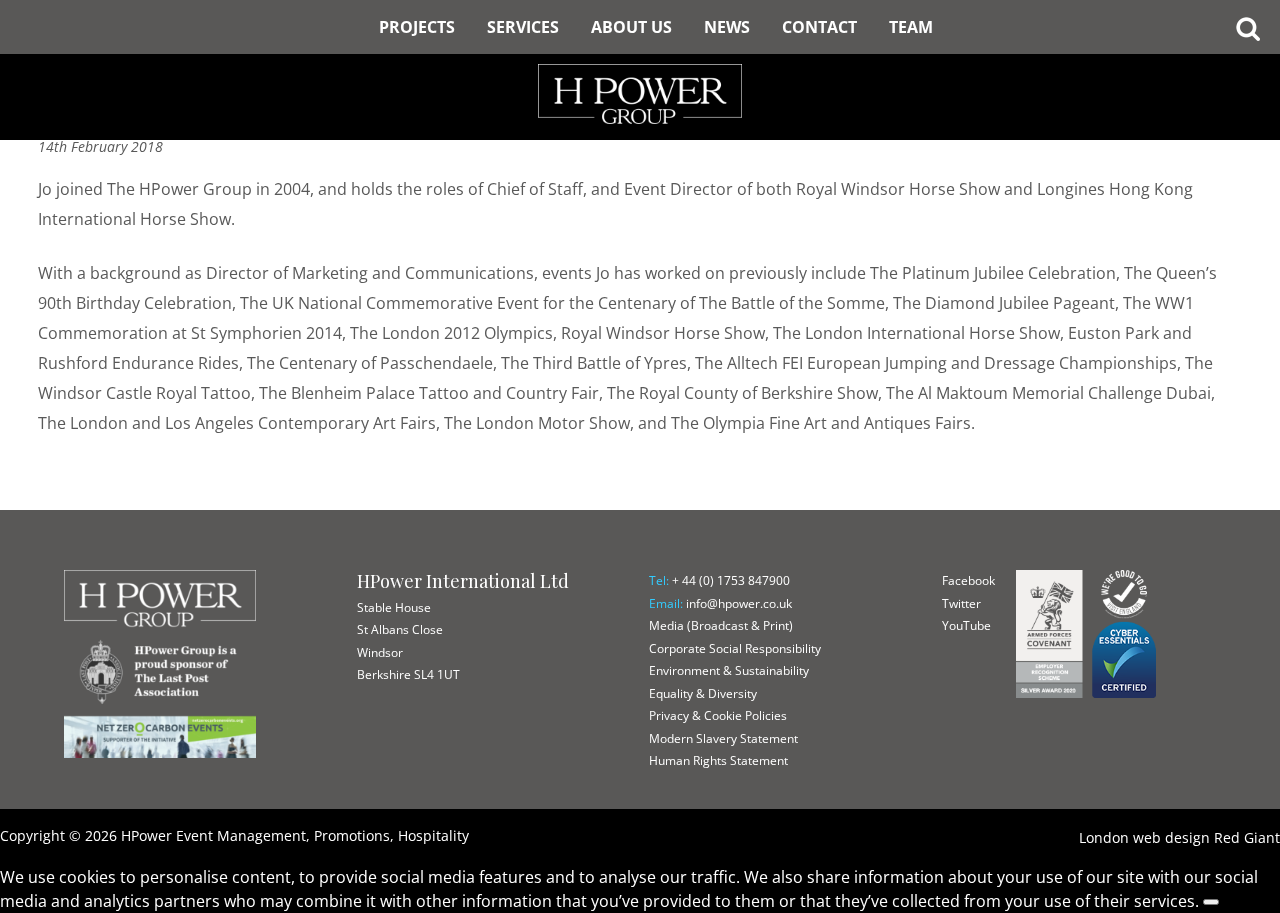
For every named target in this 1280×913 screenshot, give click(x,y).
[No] (1211, 902)
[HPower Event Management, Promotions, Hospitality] (639, 60)
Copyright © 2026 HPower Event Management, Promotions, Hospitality (234, 835)
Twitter (961, 603)
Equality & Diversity (703, 693)
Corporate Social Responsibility (735, 648)
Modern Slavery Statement (723, 738)
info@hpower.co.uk (739, 603)
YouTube (966, 625)
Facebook (968, 580)
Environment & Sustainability (729, 670)
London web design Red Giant (1179, 837)
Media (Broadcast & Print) (721, 625)
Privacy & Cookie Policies (718, 715)
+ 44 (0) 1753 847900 (731, 580)
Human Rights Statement (718, 760)
